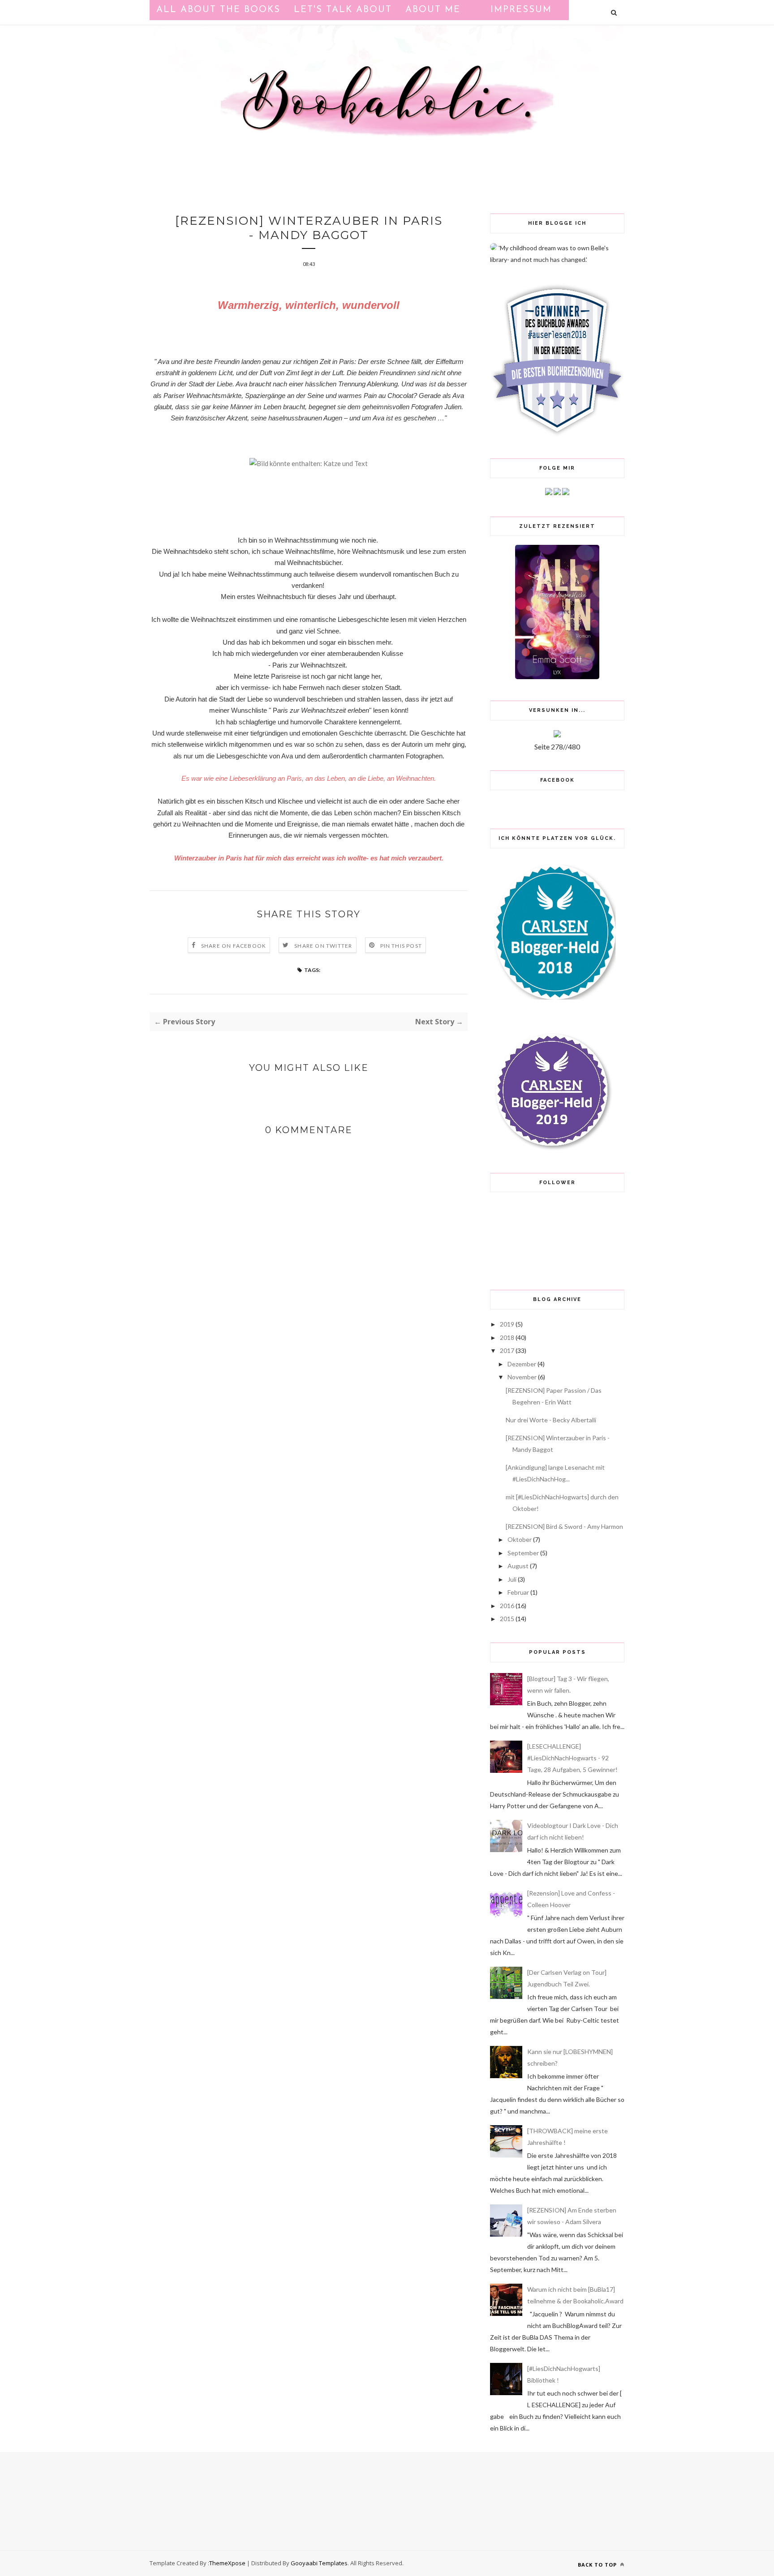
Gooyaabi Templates (319, 2563)
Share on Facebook (234, 946)
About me (433, 10)
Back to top (598, 2565)
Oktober (520, 1539)
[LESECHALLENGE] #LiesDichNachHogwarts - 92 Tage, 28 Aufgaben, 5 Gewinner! (572, 1758)
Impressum (521, 10)
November (522, 1377)
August (518, 1566)
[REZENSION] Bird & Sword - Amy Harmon (564, 1526)
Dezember (522, 1364)
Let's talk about (343, 10)
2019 (507, 1324)
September (523, 1553)
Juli (512, 1579)
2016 (507, 1606)
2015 (507, 1619)
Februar (518, 1592)
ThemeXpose (227, 2563)
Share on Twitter (323, 946)
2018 (507, 1337)
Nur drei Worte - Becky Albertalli (551, 1420)
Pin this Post (401, 946)
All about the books (218, 10)
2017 (507, 1350)
